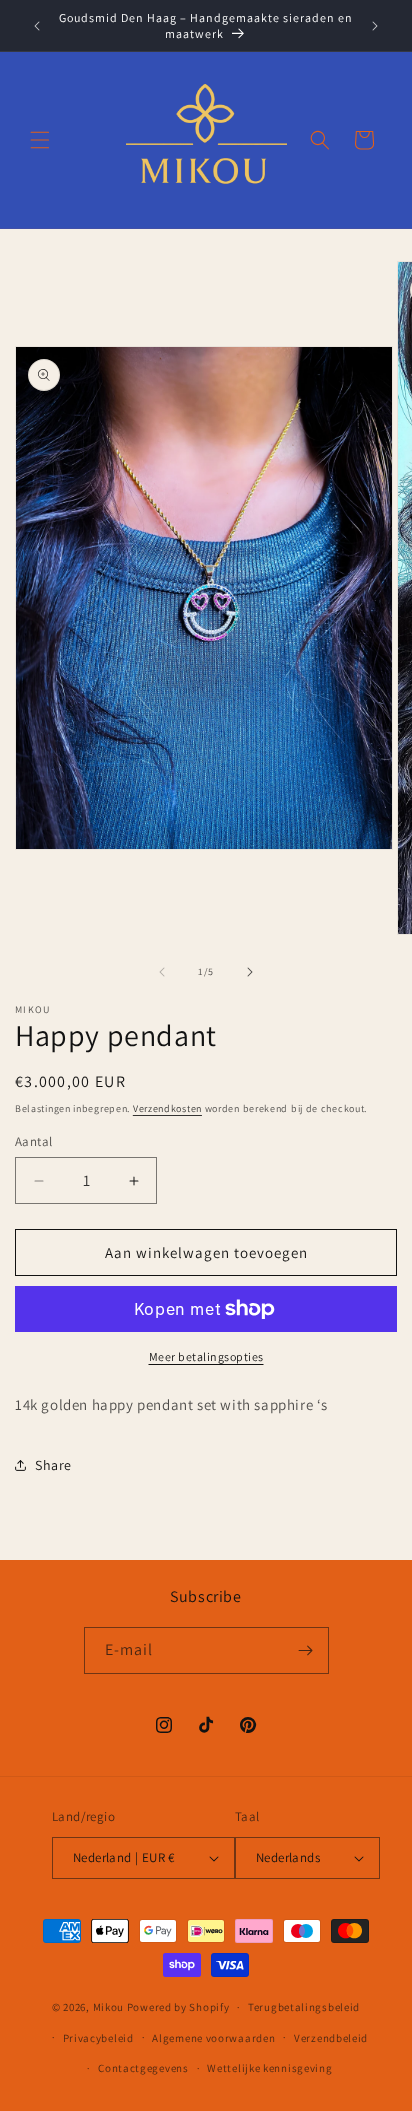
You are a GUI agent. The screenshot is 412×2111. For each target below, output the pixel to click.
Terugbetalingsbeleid (304, 2007)
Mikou (109, 2007)
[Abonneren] (306, 1650)
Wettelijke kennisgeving (269, 2068)
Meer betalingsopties (206, 1356)
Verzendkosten (167, 1108)
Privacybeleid (98, 2038)
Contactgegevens (143, 2068)
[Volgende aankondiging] (375, 26)
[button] (40, 140)
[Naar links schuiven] (162, 972)
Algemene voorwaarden (213, 2038)
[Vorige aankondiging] (37, 26)
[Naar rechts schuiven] (250, 972)
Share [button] (53, 1465)
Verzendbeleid (331, 2038)
